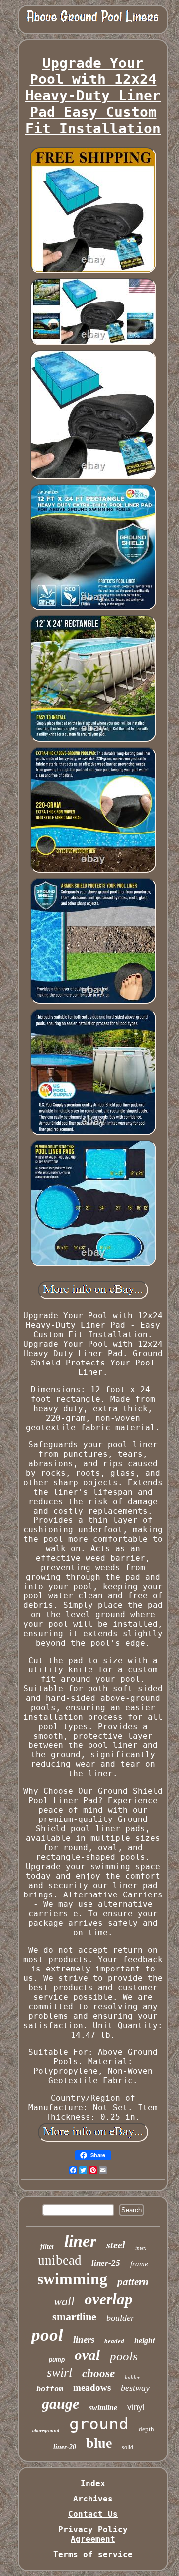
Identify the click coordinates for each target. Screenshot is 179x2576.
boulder (120, 2318)
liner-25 (106, 2263)
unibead (60, 2260)
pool (47, 2335)
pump (57, 2360)
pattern (133, 2282)
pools (124, 2356)
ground (99, 2424)
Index (93, 2483)
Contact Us (93, 2514)
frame (139, 2264)
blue (99, 2443)
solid (128, 2447)
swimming (72, 2279)
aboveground (46, 2431)
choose (98, 2374)
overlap (109, 2299)
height (144, 2340)
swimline (103, 2407)
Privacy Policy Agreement (93, 2534)
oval (87, 2355)
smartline (74, 2316)
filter (47, 2246)
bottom (50, 2389)
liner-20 (65, 2447)
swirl (59, 2373)
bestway (135, 2388)
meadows (92, 2387)
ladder (132, 2377)
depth (146, 2429)
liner (80, 2241)
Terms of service (93, 2554)
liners (84, 2339)
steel (116, 2245)
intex (141, 2248)
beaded (114, 2341)
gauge (60, 2403)
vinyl (136, 2407)
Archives (93, 2499)
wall (64, 2301)
